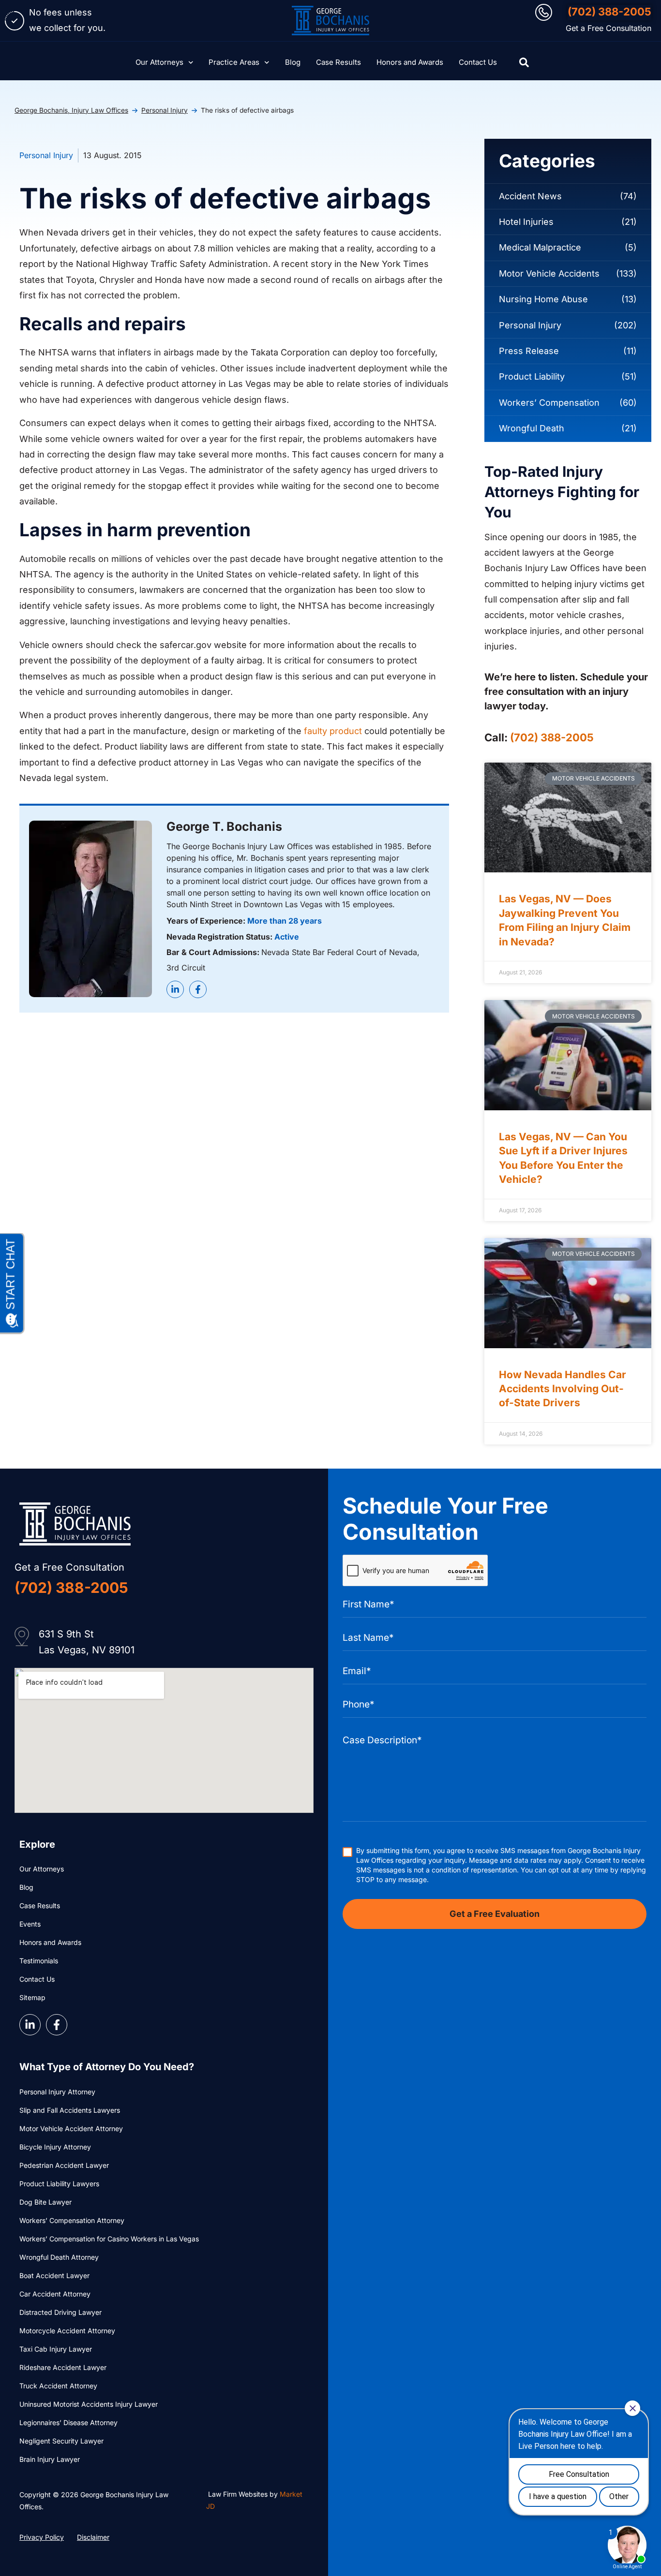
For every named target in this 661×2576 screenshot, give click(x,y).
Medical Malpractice (540, 247)
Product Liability (532, 376)
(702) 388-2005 (609, 12)
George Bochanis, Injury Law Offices (71, 110)
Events (30, 1924)
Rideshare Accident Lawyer (63, 2367)
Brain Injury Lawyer (50, 2459)
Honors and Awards (410, 62)
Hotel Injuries (526, 222)
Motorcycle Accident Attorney (67, 2331)
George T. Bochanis (224, 826)
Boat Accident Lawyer (54, 2275)
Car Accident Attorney (55, 2294)
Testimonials (39, 1961)
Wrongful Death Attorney (59, 2257)
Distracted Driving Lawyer (60, 2312)
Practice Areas (234, 62)
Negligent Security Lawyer (61, 2441)
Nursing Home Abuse (543, 299)
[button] (524, 62)
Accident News (530, 196)
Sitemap (32, 1997)
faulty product (333, 731)
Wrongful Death (532, 428)
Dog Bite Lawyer (45, 2202)
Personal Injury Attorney (57, 2092)
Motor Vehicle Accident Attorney (71, 2128)
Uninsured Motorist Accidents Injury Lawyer (89, 2404)
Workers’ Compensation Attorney (72, 2220)
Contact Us (478, 62)
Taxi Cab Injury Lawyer (56, 2349)
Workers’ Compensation (549, 403)
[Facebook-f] (198, 989)
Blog (293, 62)
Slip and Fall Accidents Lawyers (70, 2110)
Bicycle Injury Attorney (55, 2147)
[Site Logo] (330, 21)
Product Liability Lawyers (59, 2184)
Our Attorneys (159, 62)
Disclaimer (93, 2537)
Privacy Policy (42, 2537)
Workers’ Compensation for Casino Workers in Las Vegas (109, 2239)
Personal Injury (165, 110)
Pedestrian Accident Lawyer (64, 2165)
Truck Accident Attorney (58, 2386)
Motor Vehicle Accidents (549, 273)
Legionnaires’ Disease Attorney (68, 2422)
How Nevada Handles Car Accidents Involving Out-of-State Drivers (563, 1389)
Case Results (338, 62)
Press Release (529, 351)
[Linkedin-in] (175, 989)
